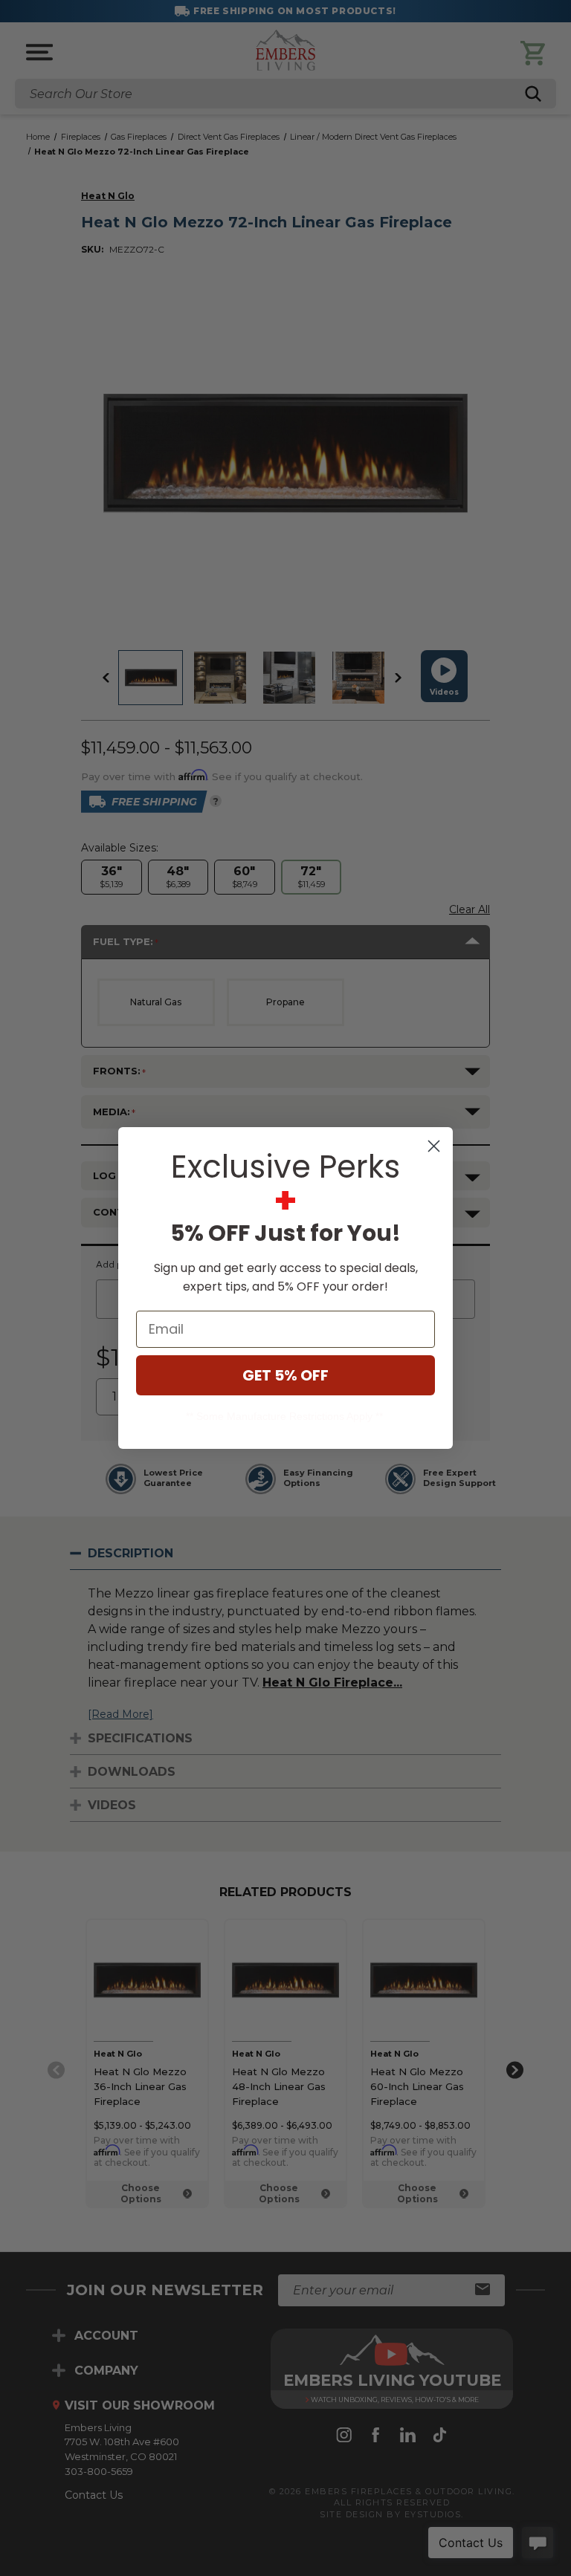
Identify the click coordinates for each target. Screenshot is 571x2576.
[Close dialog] (434, 1146)
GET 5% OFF (285, 1375)
